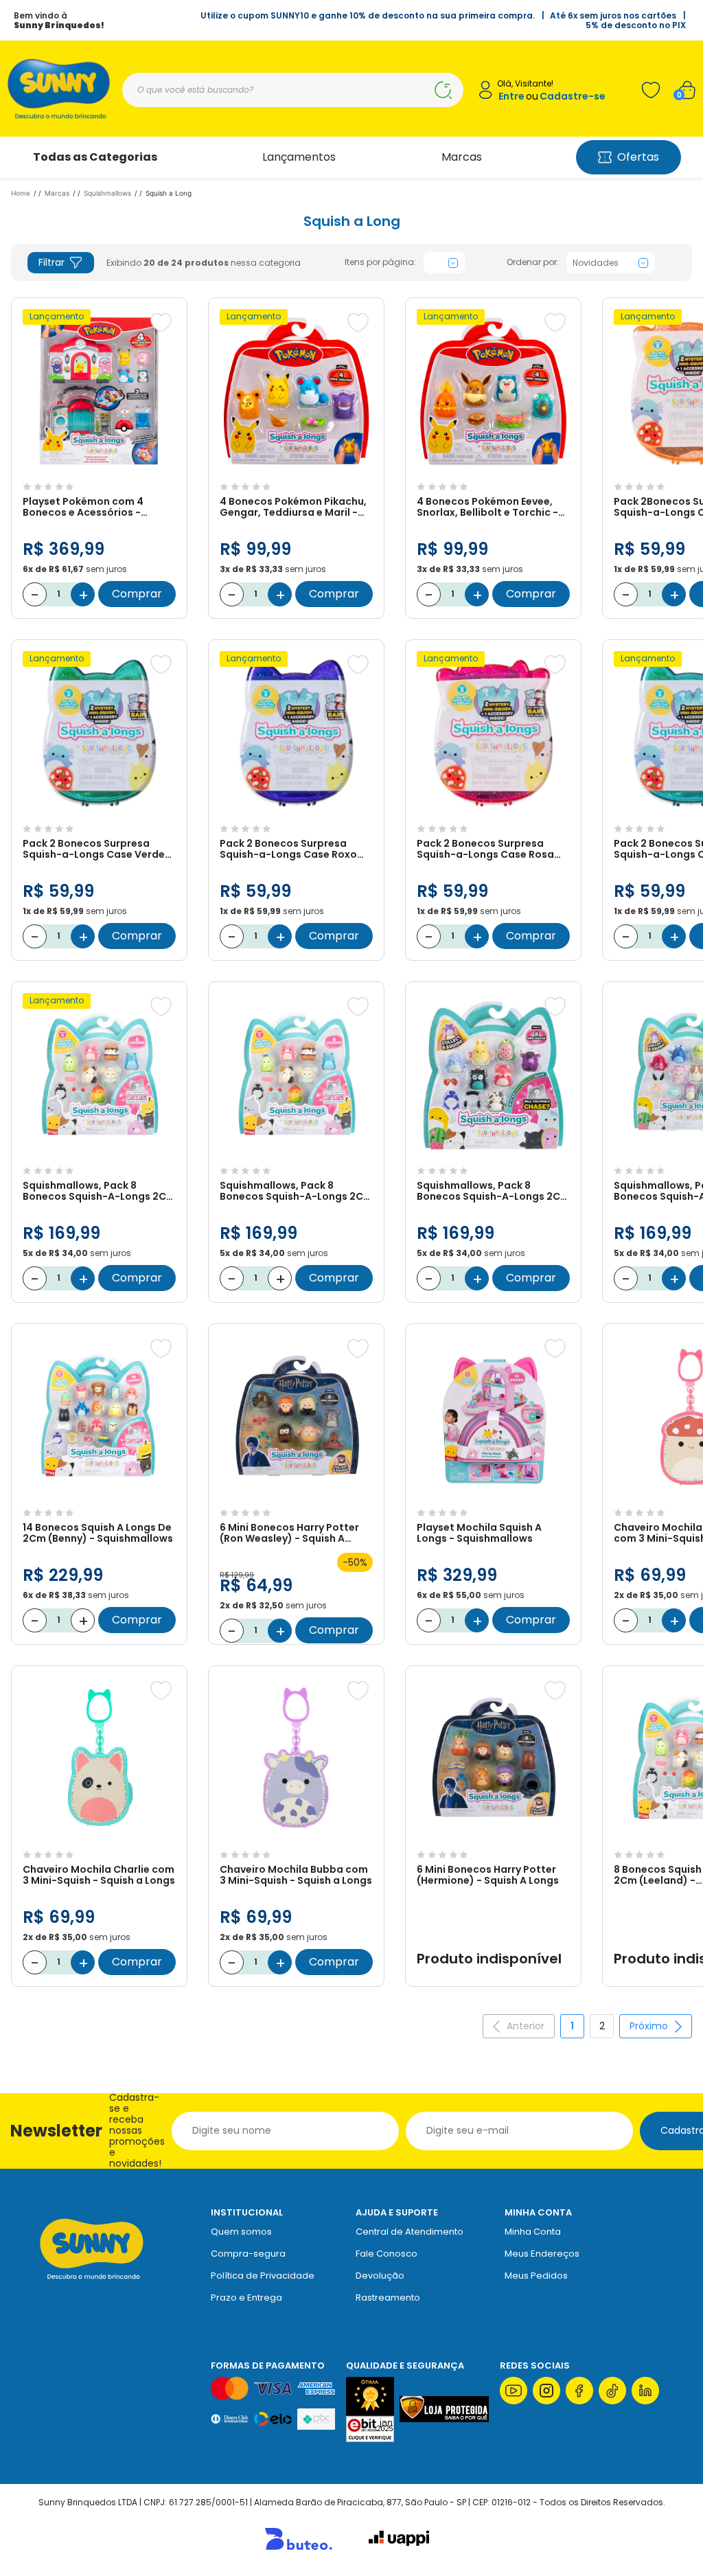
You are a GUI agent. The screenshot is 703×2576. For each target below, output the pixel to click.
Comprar (137, 594)
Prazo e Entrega (246, 2298)
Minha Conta (533, 2232)
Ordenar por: (533, 262)
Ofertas (638, 157)
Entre (511, 96)
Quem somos (241, 2232)
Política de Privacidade (263, 2276)
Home (21, 193)
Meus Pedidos (536, 2276)
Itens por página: (380, 262)
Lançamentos (299, 157)
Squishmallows (107, 193)
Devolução (380, 2276)
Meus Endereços (542, 2254)
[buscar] (443, 90)
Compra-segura (248, 2254)
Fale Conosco (387, 2254)
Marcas (462, 157)
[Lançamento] (99, 469)
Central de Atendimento (410, 2232)
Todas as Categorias (95, 157)
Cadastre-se (573, 96)
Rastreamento (388, 2298)
